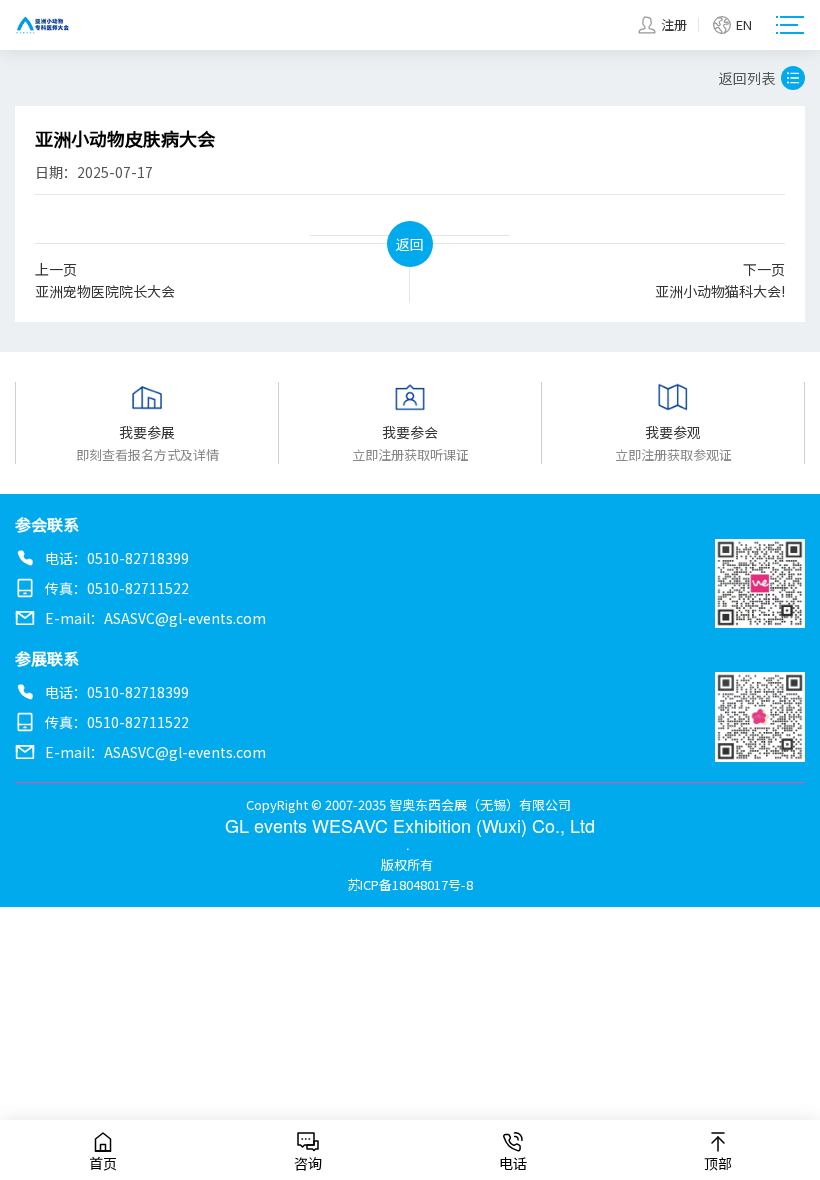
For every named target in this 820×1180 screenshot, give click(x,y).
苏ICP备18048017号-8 (410, 884)
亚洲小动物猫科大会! (720, 280)
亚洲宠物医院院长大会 (105, 280)
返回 (410, 244)
